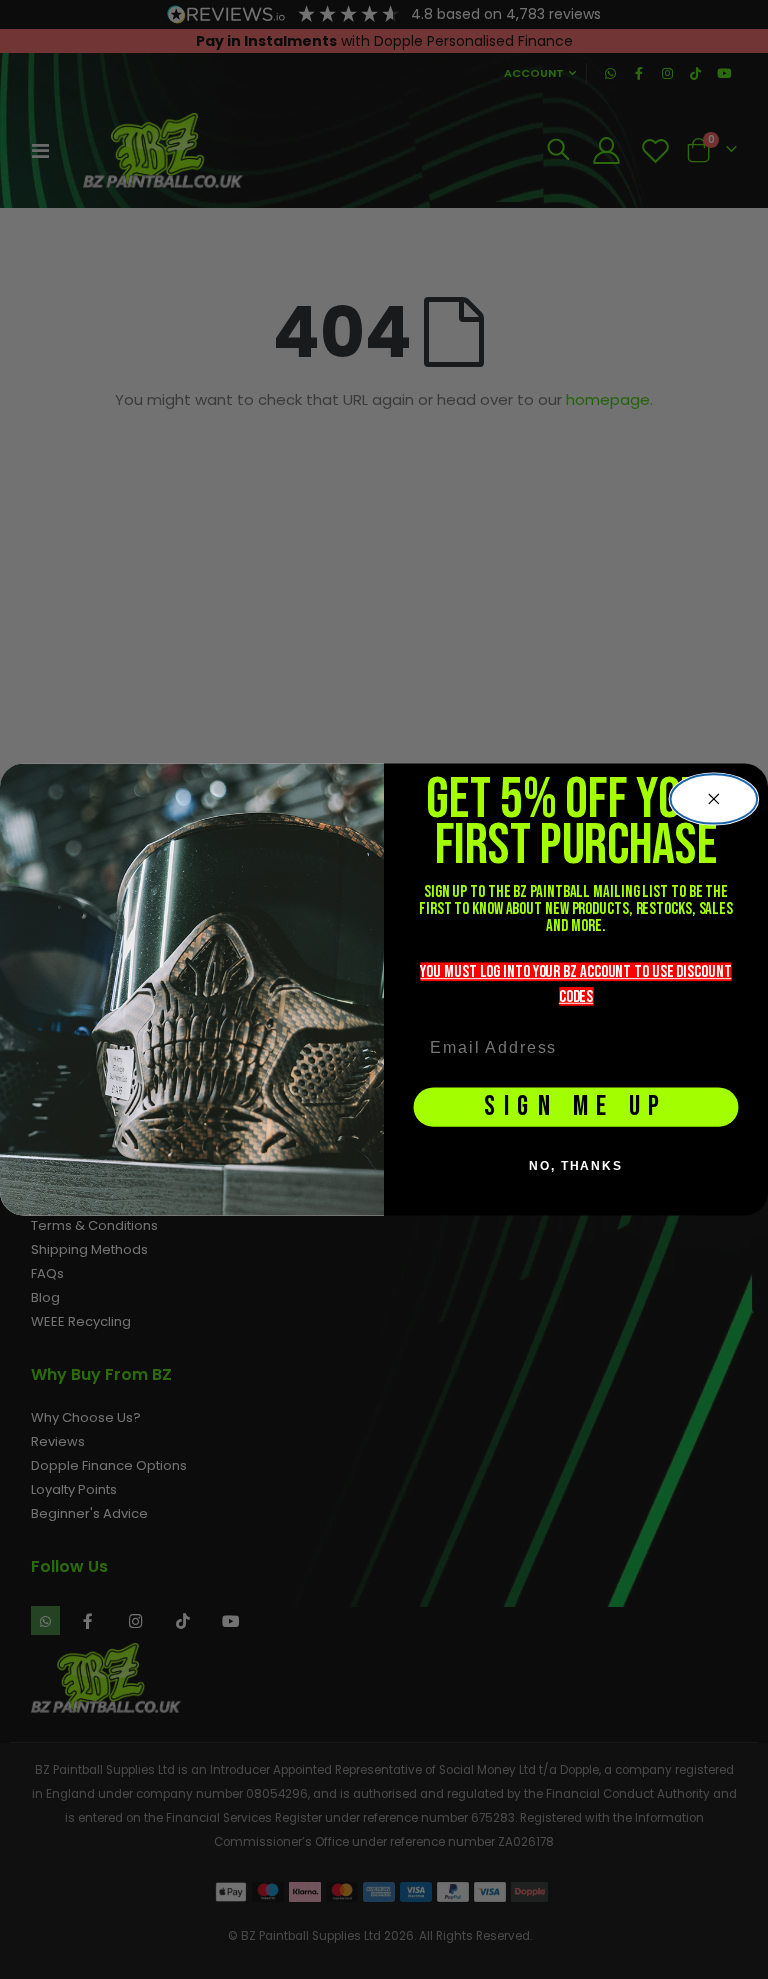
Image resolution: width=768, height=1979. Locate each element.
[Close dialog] (714, 799)
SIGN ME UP (576, 1107)
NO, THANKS (576, 1166)
